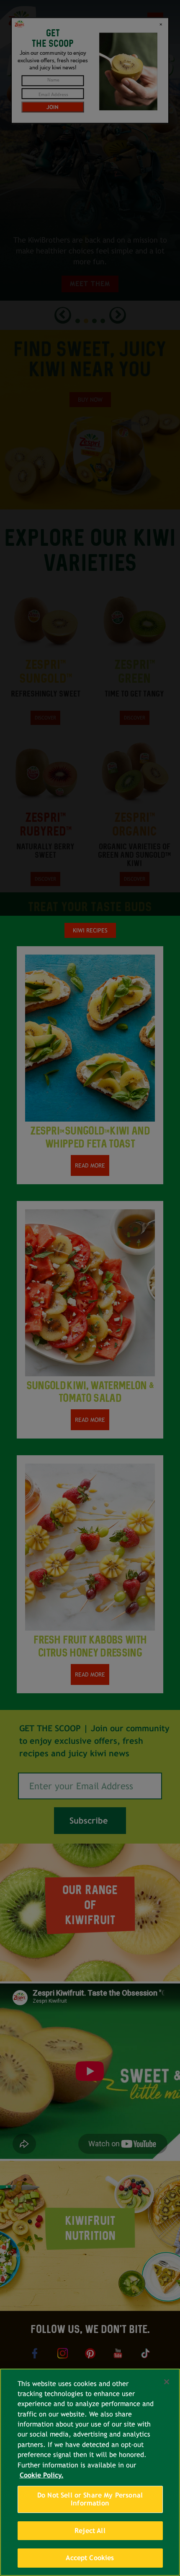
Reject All (90, 2531)
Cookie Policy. (42, 2475)
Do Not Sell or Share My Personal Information (90, 2499)
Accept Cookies (90, 2558)
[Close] (167, 2382)
